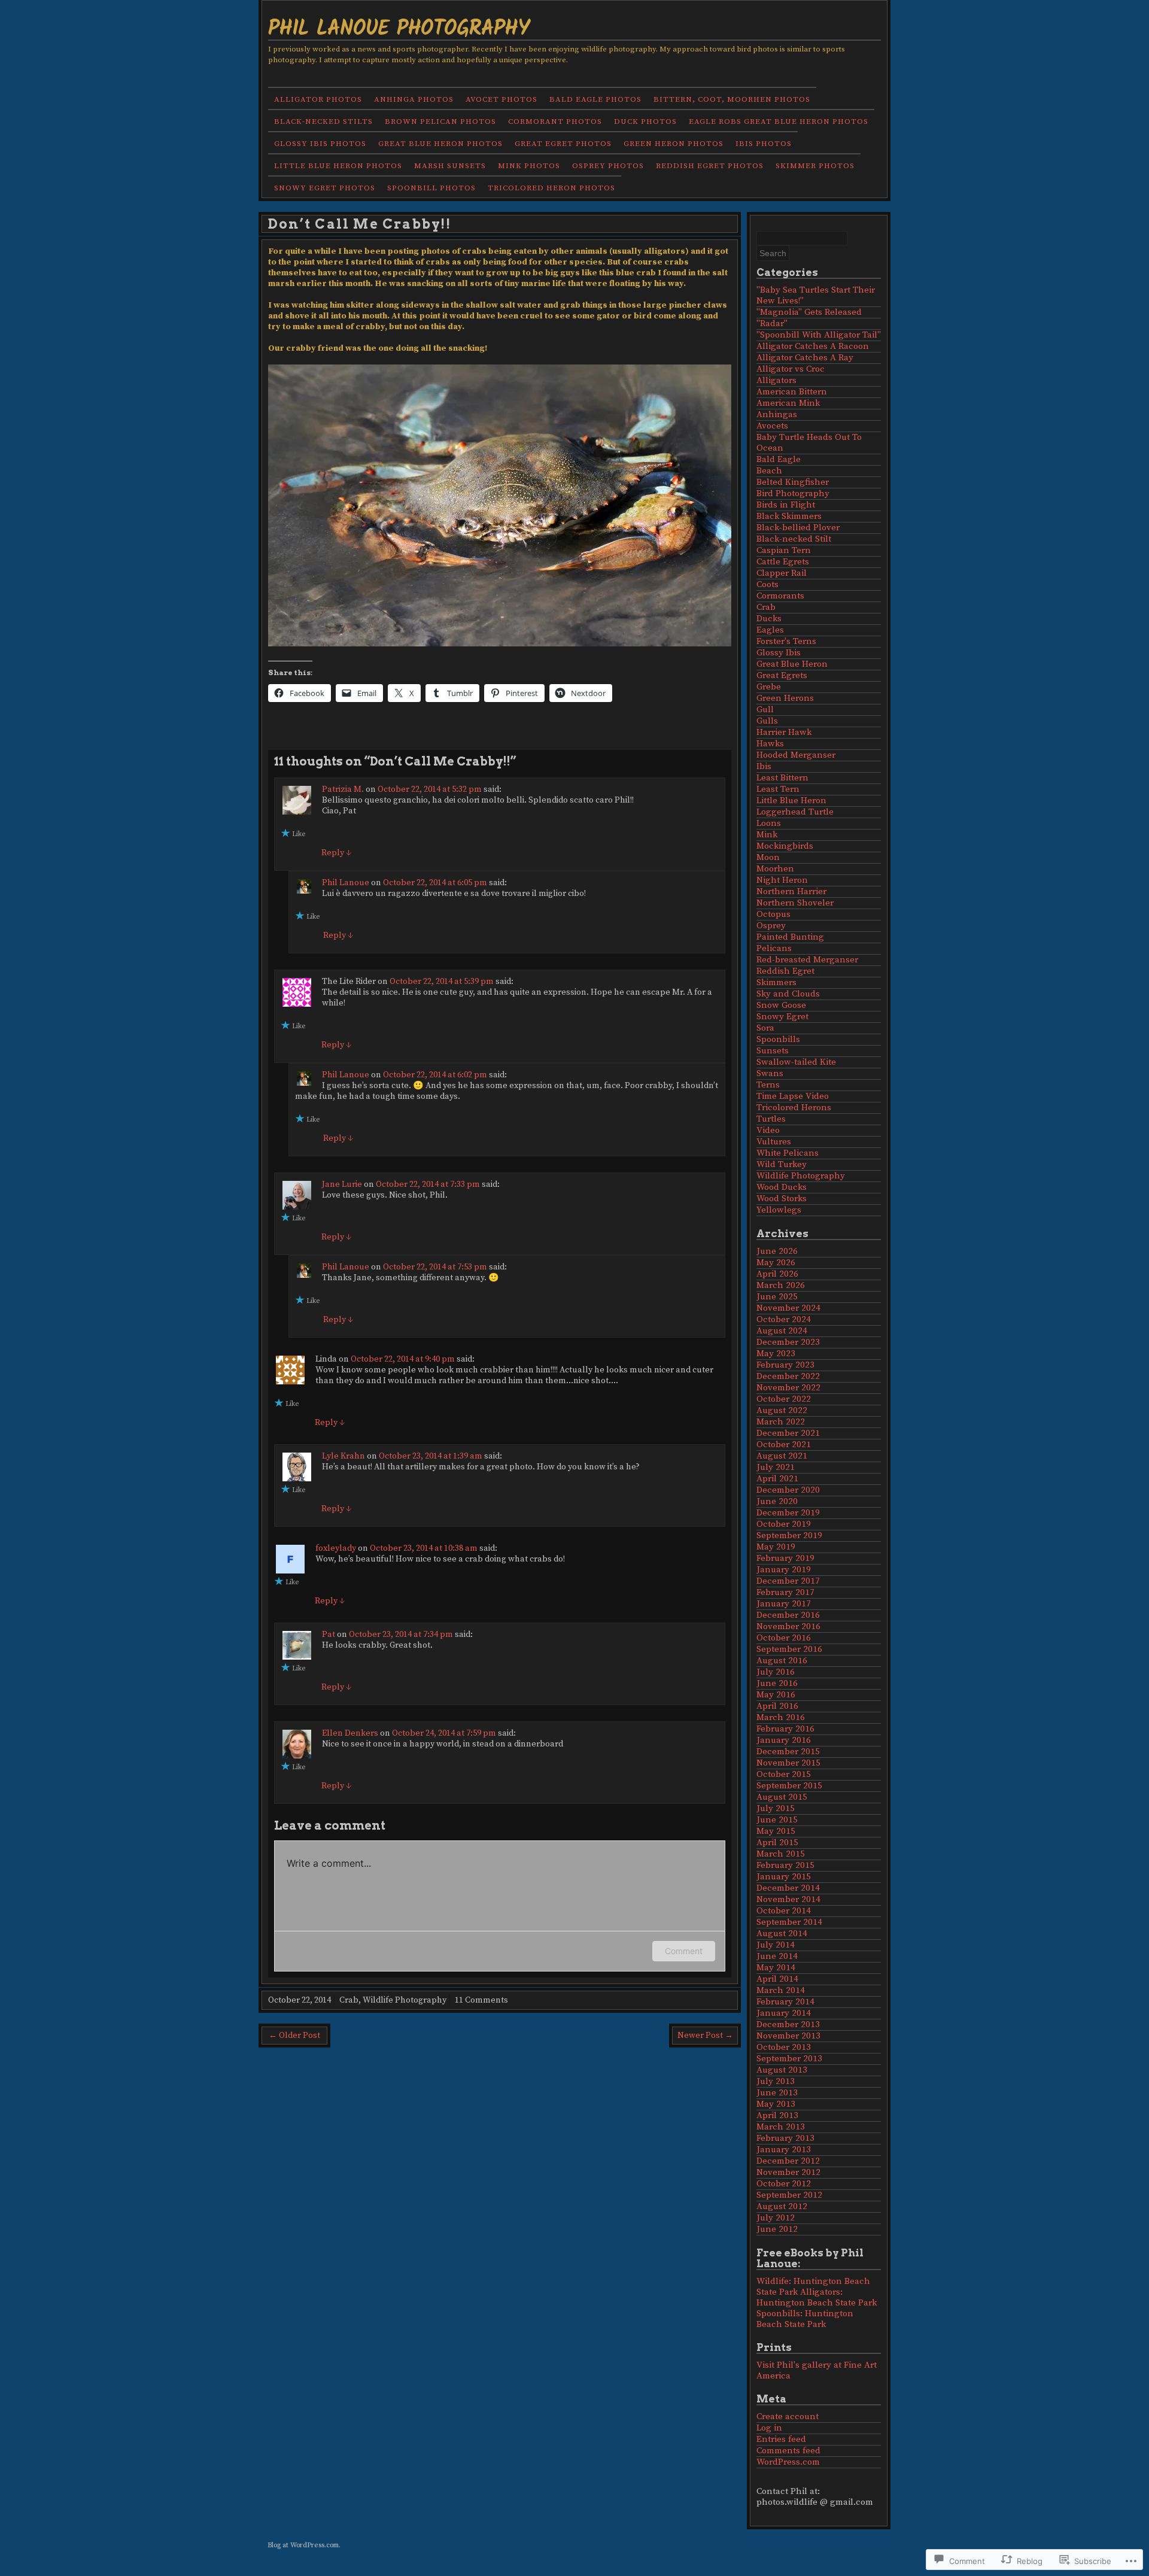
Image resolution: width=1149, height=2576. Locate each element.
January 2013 (784, 2150)
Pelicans (774, 948)
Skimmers (776, 982)
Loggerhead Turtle (795, 812)
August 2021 (782, 1456)
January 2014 (784, 2013)
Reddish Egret (785, 971)
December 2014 (788, 1888)
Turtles (771, 1119)
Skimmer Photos (815, 166)
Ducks (769, 619)
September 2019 (789, 1535)
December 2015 (788, 1752)
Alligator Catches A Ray (805, 358)
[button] (500, 505)
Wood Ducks (782, 1187)
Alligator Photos (318, 99)
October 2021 (784, 1445)
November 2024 (788, 1308)
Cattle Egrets (783, 562)
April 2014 (777, 1979)
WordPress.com (788, 2462)
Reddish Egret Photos (710, 166)
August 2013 (782, 2070)
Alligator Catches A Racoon (813, 346)
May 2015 (776, 1831)
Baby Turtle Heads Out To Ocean (809, 443)
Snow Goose (781, 1005)
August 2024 (782, 1331)
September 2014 (789, 1922)
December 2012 (788, 2161)
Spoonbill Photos (431, 188)
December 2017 (788, 1581)
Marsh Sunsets (450, 166)
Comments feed (788, 2451)
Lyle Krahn (344, 1456)
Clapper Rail (782, 573)
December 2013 (788, 2024)
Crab (349, 2000)
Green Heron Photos (674, 144)
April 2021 (777, 1479)
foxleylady (336, 1548)
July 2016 (776, 1672)
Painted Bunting (790, 937)
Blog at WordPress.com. (304, 2545)
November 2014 (788, 1899)
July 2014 (776, 1945)
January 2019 (784, 1570)
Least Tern (778, 789)
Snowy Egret (782, 1017)
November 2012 (788, 2172)
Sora (765, 1028)
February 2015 (785, 1865)
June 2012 (777, 2229)
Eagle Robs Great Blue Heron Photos (779, 121)
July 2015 (776, 1808)
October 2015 (784, 1774)
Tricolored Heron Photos (551, 188)
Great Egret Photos (563, 144)
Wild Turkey (782, 1164)
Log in (769, 2428)
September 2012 (789, 2195)
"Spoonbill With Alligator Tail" (819, 335)
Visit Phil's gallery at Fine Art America (817, 2370)
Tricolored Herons (794, 1108)
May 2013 (776, 2104)
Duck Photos (645, 121)
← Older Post (294, 2036)
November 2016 (788, 1626)
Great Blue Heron (792, 664)
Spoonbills (778, 1039)
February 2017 (785, 1592)
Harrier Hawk (784, 732)
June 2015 (777, 1820)
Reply (336, 853)
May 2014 (776, 1968)
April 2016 (777, 1706)
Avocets (772, 426)
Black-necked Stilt (794, 539)
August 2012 (782, 2206)
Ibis (764, 766)
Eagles (770, 630)
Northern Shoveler (795, 903)
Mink (767, 835)
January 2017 (784, 1604)
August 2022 (782, 1410)
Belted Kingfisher (793, 482)
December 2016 (788, 1615)
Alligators (776, 380)
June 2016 (777, 1683)
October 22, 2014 (300, 2000)
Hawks (770, 744)
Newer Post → (705, 2036)
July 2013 (776, 2081)
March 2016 (781, 1717)
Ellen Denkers (350, 1733)
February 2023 (785, 1365)
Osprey (771, 926)
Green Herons (785, 698)
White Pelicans (788, 1153)
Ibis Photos (764, 144)
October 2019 (784, 1524)
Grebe (769, 687)
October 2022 (784, 1399)
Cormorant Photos (555, 121)
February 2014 (785, 2002)
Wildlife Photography (405, 2000)
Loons (769, 823)
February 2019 (785, 1558)
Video (768, 1130)
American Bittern (792, 392)
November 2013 (788, 2036)
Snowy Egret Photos (325, 188)
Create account (788, 2416)
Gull (765, 710)
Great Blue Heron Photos (440, 144)
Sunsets (773, 1051)
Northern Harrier (791, 891)
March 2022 (781, 1422)
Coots (767, 584)
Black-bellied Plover (798, 528)
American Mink (788, 403)
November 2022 (788, 1388)
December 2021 (788, 1433)
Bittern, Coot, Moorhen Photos (732, 99)
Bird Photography (793, 493)
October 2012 (784, 2184)
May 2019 (776, 1547)
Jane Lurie (342, 1184)
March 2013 (781, 2127)
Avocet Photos (501, 99)
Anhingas (777, 414)
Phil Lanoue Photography (399, 27)
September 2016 (789, 1649)
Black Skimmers (789, 516)
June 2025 (777, 1297)
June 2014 (777, 1956)
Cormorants (780, 596)
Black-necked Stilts (323, 121)
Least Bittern (782, 778)
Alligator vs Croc (791, 369)
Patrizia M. (343, 789)
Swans (770, 1073)
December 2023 (788, 1342)
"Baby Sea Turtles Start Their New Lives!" (816, 295)
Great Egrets (782, 675)
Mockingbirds (785, 846)
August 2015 (782, 1797)
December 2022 (788, 1376)
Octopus (773, 914)
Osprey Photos (608, 166)
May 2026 (776, 1263)
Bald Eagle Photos (595, 99)
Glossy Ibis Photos (320, 144)
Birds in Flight (786, 505)
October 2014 (784, 1911)
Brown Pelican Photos (440, 121)
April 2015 (777, 1843)
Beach (769, 471)
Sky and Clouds (788, 994)
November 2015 (788, 1763)
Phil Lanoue (346, 883)
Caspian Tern (784, 550)
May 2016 (776, 1695)
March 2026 (781, 1285)
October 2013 (784, 2047)
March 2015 (781, 1854)
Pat (329, 1635)
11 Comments (481, 2000)
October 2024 (784, 1319)
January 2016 (784, 1740)
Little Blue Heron (791, 801)
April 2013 (777, 2115)
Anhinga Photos (414, 99)
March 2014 (781, 1990)
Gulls (767, 721)
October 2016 (784, 1638)
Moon (768, 857)
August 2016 (782, 1661)
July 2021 (776, 1467)
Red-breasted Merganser (807, 960)
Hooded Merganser (796, 755)
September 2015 (789, 1786)
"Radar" (772, 323)
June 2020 (777, 1501)
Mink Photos (529, 166)
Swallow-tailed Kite (796, 1062)
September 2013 (789, 2059)
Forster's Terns (786, 641)
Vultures (774, 1142)
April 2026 (777, 1274)
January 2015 (784, 1877)
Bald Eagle (779, 459)
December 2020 (788, 1490)
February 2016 (785, 1729)
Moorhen (775, 869)
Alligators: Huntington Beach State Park (817, 2297)
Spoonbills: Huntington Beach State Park (805, 2319)
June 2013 (777, 2093)
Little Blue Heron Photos (338, 166)
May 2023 (776, 1354)
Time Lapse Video (793, 1096)
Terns (768, 1085)
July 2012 (776, 2218)
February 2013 (785, 2138)
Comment (684, 1951)
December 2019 (788, 1513)
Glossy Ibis (779, 653)
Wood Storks (782, 1199)
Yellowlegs (779, 1210)
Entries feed (781, 2439)
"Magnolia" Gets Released (809, 312)
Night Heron (782, 880)
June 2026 (777, 1251)
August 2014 (782, 1933)
